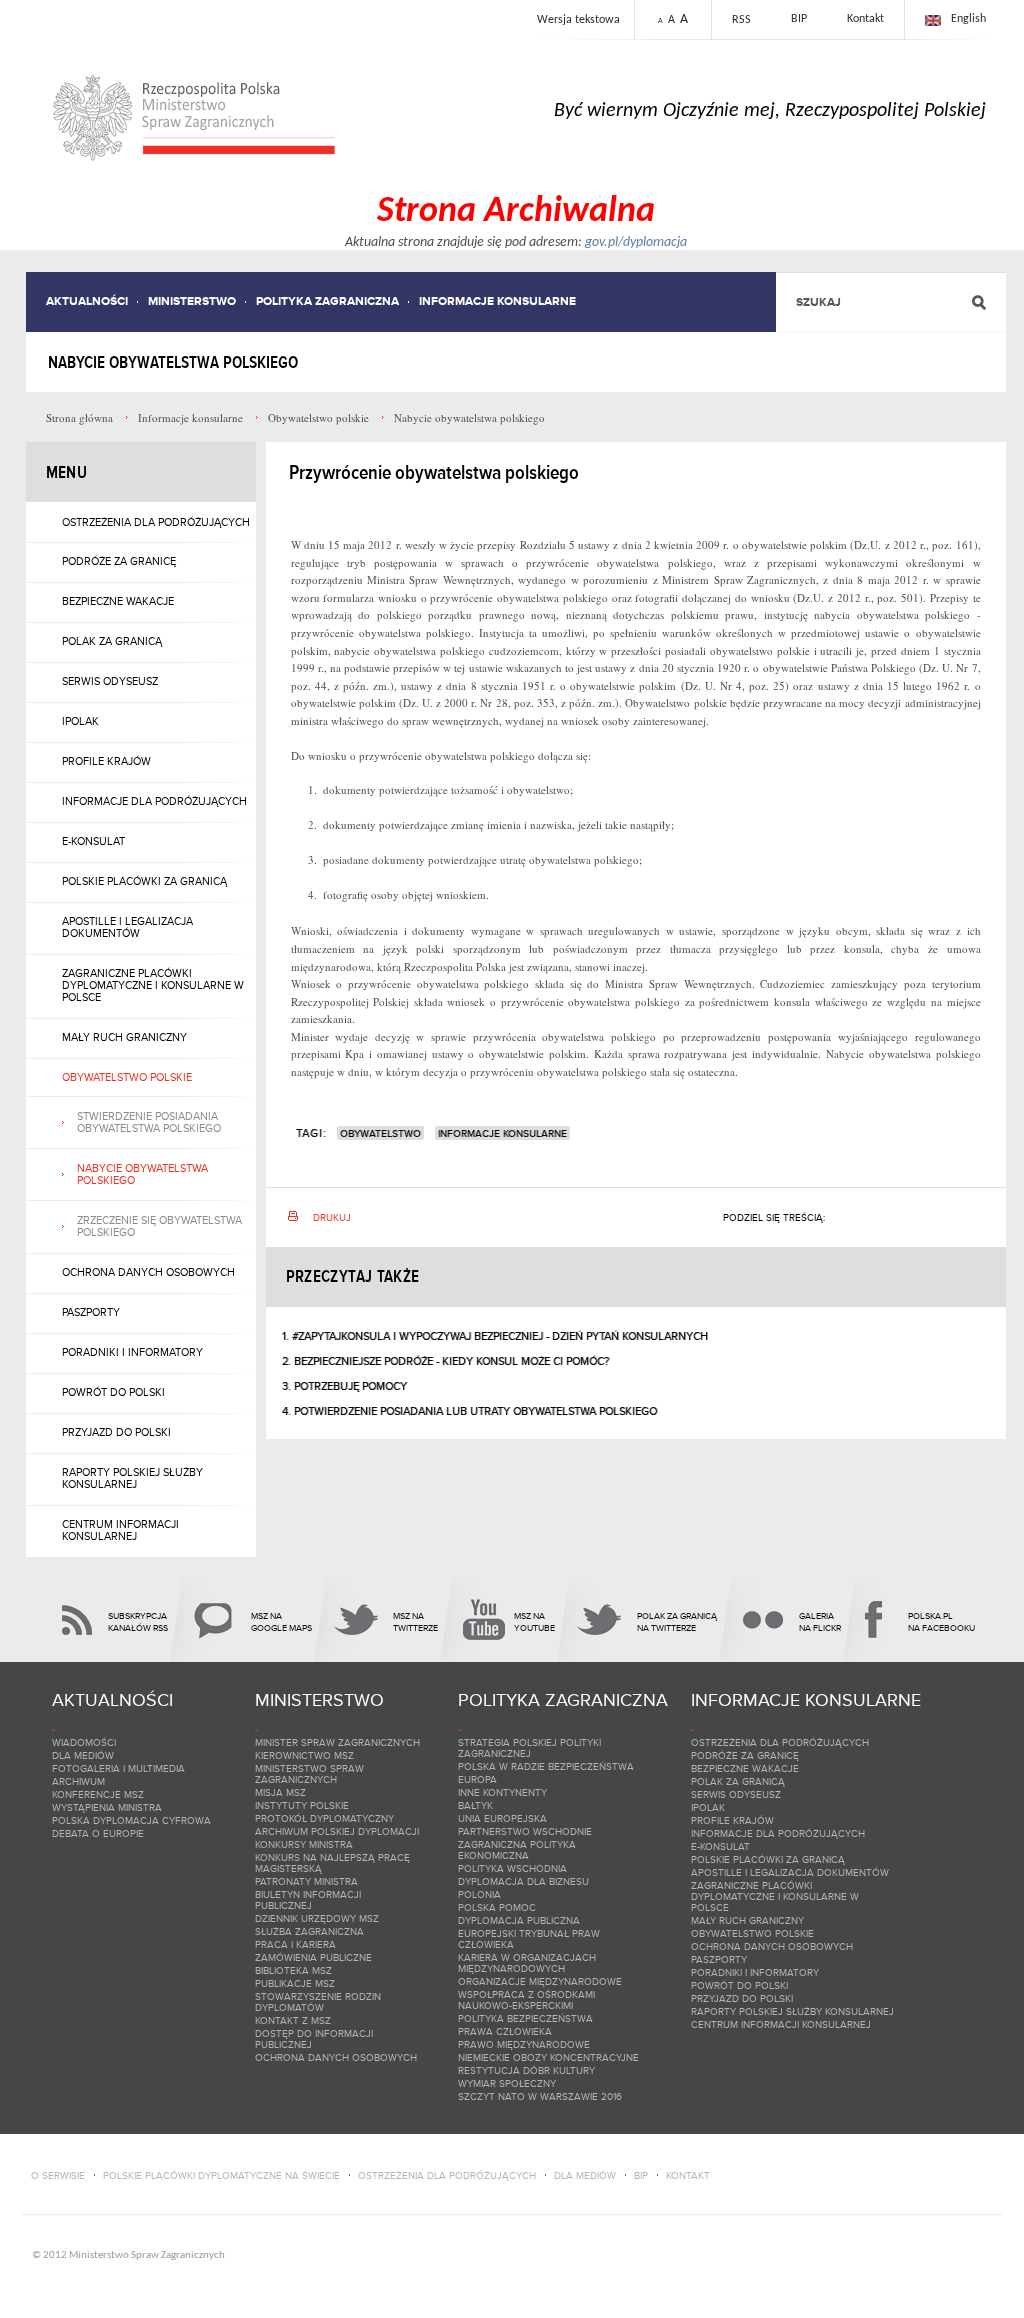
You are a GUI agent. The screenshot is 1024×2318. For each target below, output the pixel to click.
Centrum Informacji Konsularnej (120, 1530)
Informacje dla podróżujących (154, 801)
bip (641, 2175)
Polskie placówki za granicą (144, 881)
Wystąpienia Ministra (107, 1807)
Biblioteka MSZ (293, 1970)
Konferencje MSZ (98, 1794)
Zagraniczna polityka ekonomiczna (517, 1850)
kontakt (688, 2175)
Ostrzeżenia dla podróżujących (156, 522)
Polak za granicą (112, 641)
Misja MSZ (280, 1792)
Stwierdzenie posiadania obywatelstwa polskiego (149, 1122)
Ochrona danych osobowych (148, 1272)
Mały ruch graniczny (124, 1037)
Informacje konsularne (497, 301)
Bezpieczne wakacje (118, 601)
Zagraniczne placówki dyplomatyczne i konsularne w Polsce (153, 985)
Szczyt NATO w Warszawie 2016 (540, 2096)
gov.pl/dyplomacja (636, 242)
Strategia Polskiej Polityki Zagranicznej (529, 1748)
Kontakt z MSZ (293, 2020)
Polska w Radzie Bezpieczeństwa (546, 1766)
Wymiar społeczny (507, 2083)
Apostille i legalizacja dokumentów (127, 927)
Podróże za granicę (119, 561)
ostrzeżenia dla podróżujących (447, 2175)
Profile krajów (106, 761)
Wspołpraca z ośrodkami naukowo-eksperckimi (526, 2000)
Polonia (479, 1894)
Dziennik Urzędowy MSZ (317, 1918)
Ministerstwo (192, 301)
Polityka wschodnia (512, 1868)
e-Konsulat (93, 841)
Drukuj (332, 1217)
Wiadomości (84, 1742)
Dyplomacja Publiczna (519, 1920)
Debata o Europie (98, 1833)
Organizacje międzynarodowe (540, 1981)
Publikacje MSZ (295, 1983)
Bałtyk (475, 1805)
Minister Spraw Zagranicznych (337, 1742)
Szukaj (818, 302)
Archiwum (78, 1781)
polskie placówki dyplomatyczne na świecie (221, 2175)
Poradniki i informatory (132, 1352)
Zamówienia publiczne (313, 1957)
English (968, 19)
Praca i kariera (295, 1944)
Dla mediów (83, 1755)
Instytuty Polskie (302, 1805)
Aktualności (87, 301)
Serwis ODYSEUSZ (110, 681)
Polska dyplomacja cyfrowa (131, 1820)
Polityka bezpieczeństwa (525, 2018)
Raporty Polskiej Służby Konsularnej (132, 1478)
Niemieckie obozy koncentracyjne (548, 2057)
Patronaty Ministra (306, 1881)
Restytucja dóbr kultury (526, 2070)
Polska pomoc (497, 1907)
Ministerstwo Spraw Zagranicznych (309, 1774)
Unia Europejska (502, 1818)
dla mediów (585, 2175)
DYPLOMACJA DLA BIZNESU (523, 1881)
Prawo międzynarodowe (524, 2044)
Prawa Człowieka (505, 2031)
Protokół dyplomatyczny (324, 1818)
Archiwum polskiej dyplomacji (337, 1831)
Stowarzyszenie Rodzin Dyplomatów (318, 2002)
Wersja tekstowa (578, 20)
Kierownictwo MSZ (304, 1755)
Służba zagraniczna (309, 1931)
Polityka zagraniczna (327, 301)
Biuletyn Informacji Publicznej (308, 1900)
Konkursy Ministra (304, 1844)
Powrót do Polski (113, 1392)
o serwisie (58, 2175)
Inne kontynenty (502, 1792)
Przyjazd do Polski (116, 1432)
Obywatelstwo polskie (127, 1077)
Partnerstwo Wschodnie (525, 1831)
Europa (477, 1779)
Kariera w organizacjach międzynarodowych (527, 1963)
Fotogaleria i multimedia (118, 1768)
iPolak (80, 721)
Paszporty (91, 1312)
